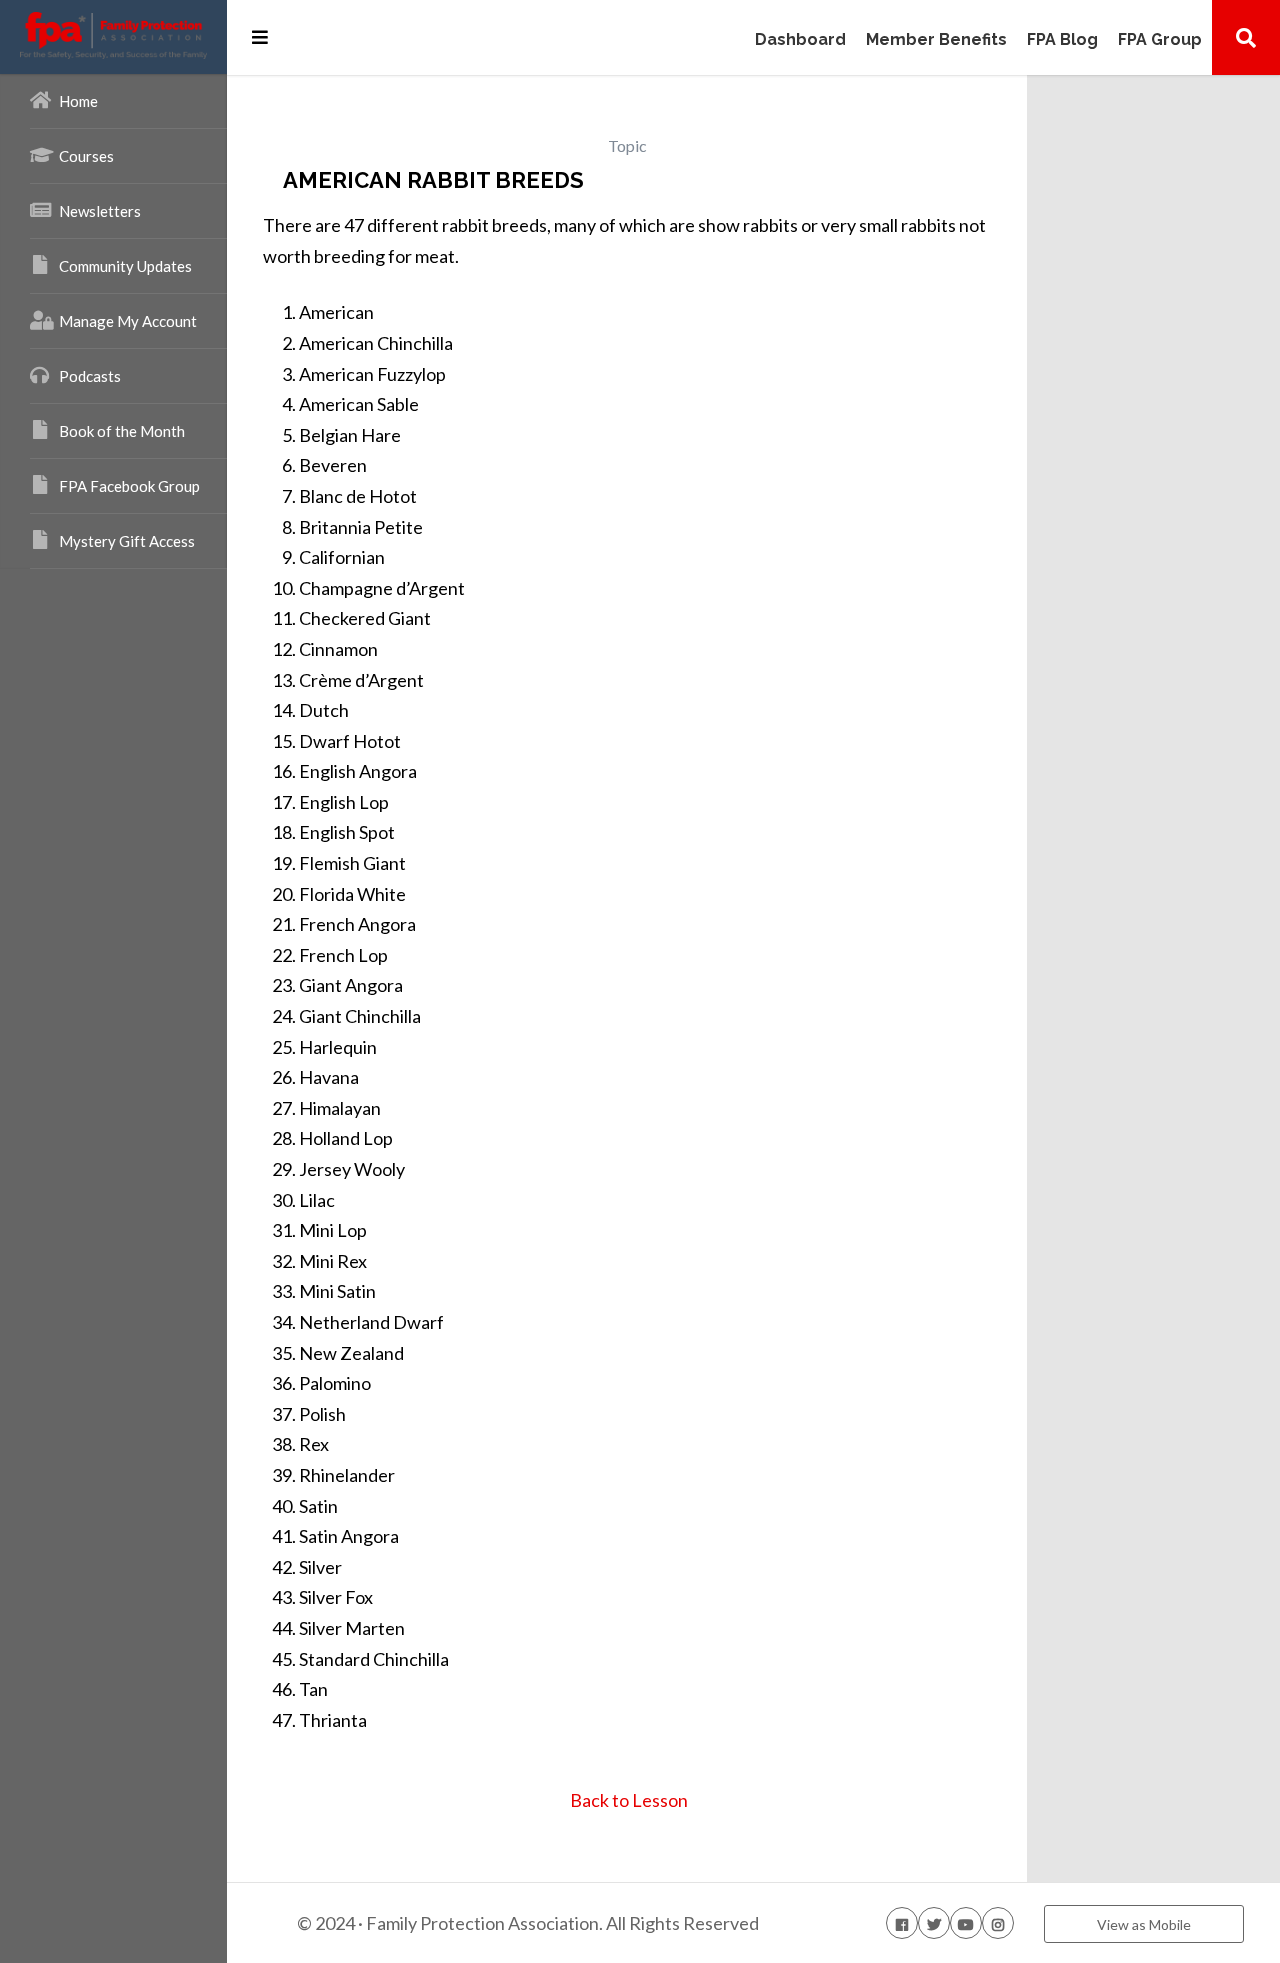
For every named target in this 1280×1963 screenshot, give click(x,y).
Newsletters (100, 211)
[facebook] (902, 1923)
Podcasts (90, 376)
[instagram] (998, 1923)
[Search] (1246, 37)
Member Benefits (936, 40)
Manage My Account (128, 321)
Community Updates (125, 266)
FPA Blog (1062, 40)
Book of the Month (122, 431)
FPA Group (1160, 40)
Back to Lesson (627, 1800)
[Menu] (260, 37)
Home (78, 101)
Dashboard (800, 40)
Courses (86, 156)
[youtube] (966, 1923)
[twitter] (934, 1923)
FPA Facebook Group (129, 486)
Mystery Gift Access (127, 541)
